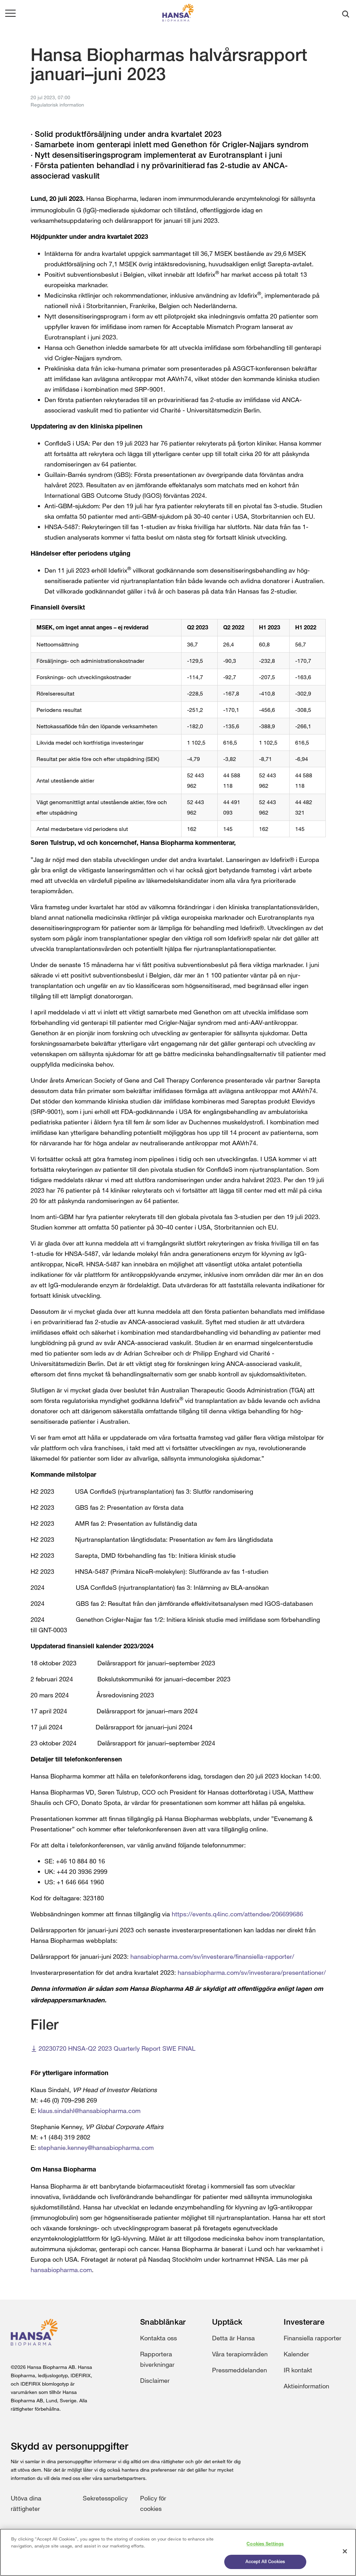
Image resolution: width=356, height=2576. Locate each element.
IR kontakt (298, 2370)
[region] (178, 2552)
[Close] (345, 2551)
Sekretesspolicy (105, 2498)
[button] (10, 14)
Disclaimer (155, 2380)
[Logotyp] (178, 14)
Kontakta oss (159, 2338)
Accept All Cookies (265, 2562)
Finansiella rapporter (313, 2338)
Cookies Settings (265, 2544)
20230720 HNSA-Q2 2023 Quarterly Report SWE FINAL (117, 2048)
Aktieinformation (306, 2386)
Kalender (296, 2354)
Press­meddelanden (240, 2370)
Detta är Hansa (233, 2338)
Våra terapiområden (240, 2354)
